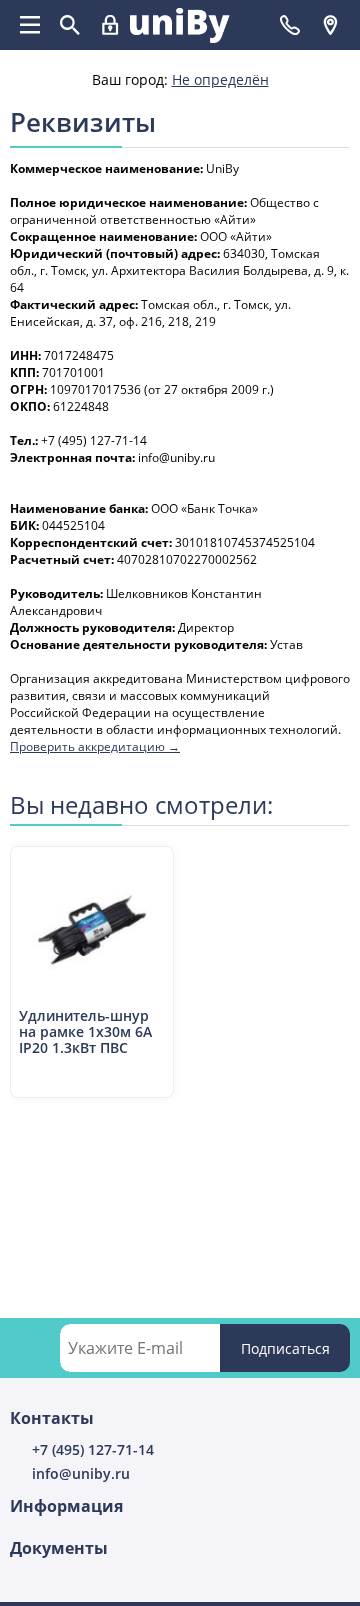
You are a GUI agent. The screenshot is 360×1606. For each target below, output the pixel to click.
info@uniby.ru (81, 1473)
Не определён (220, 79)
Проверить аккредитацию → (95, 746)
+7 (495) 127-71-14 (93, 1449)
